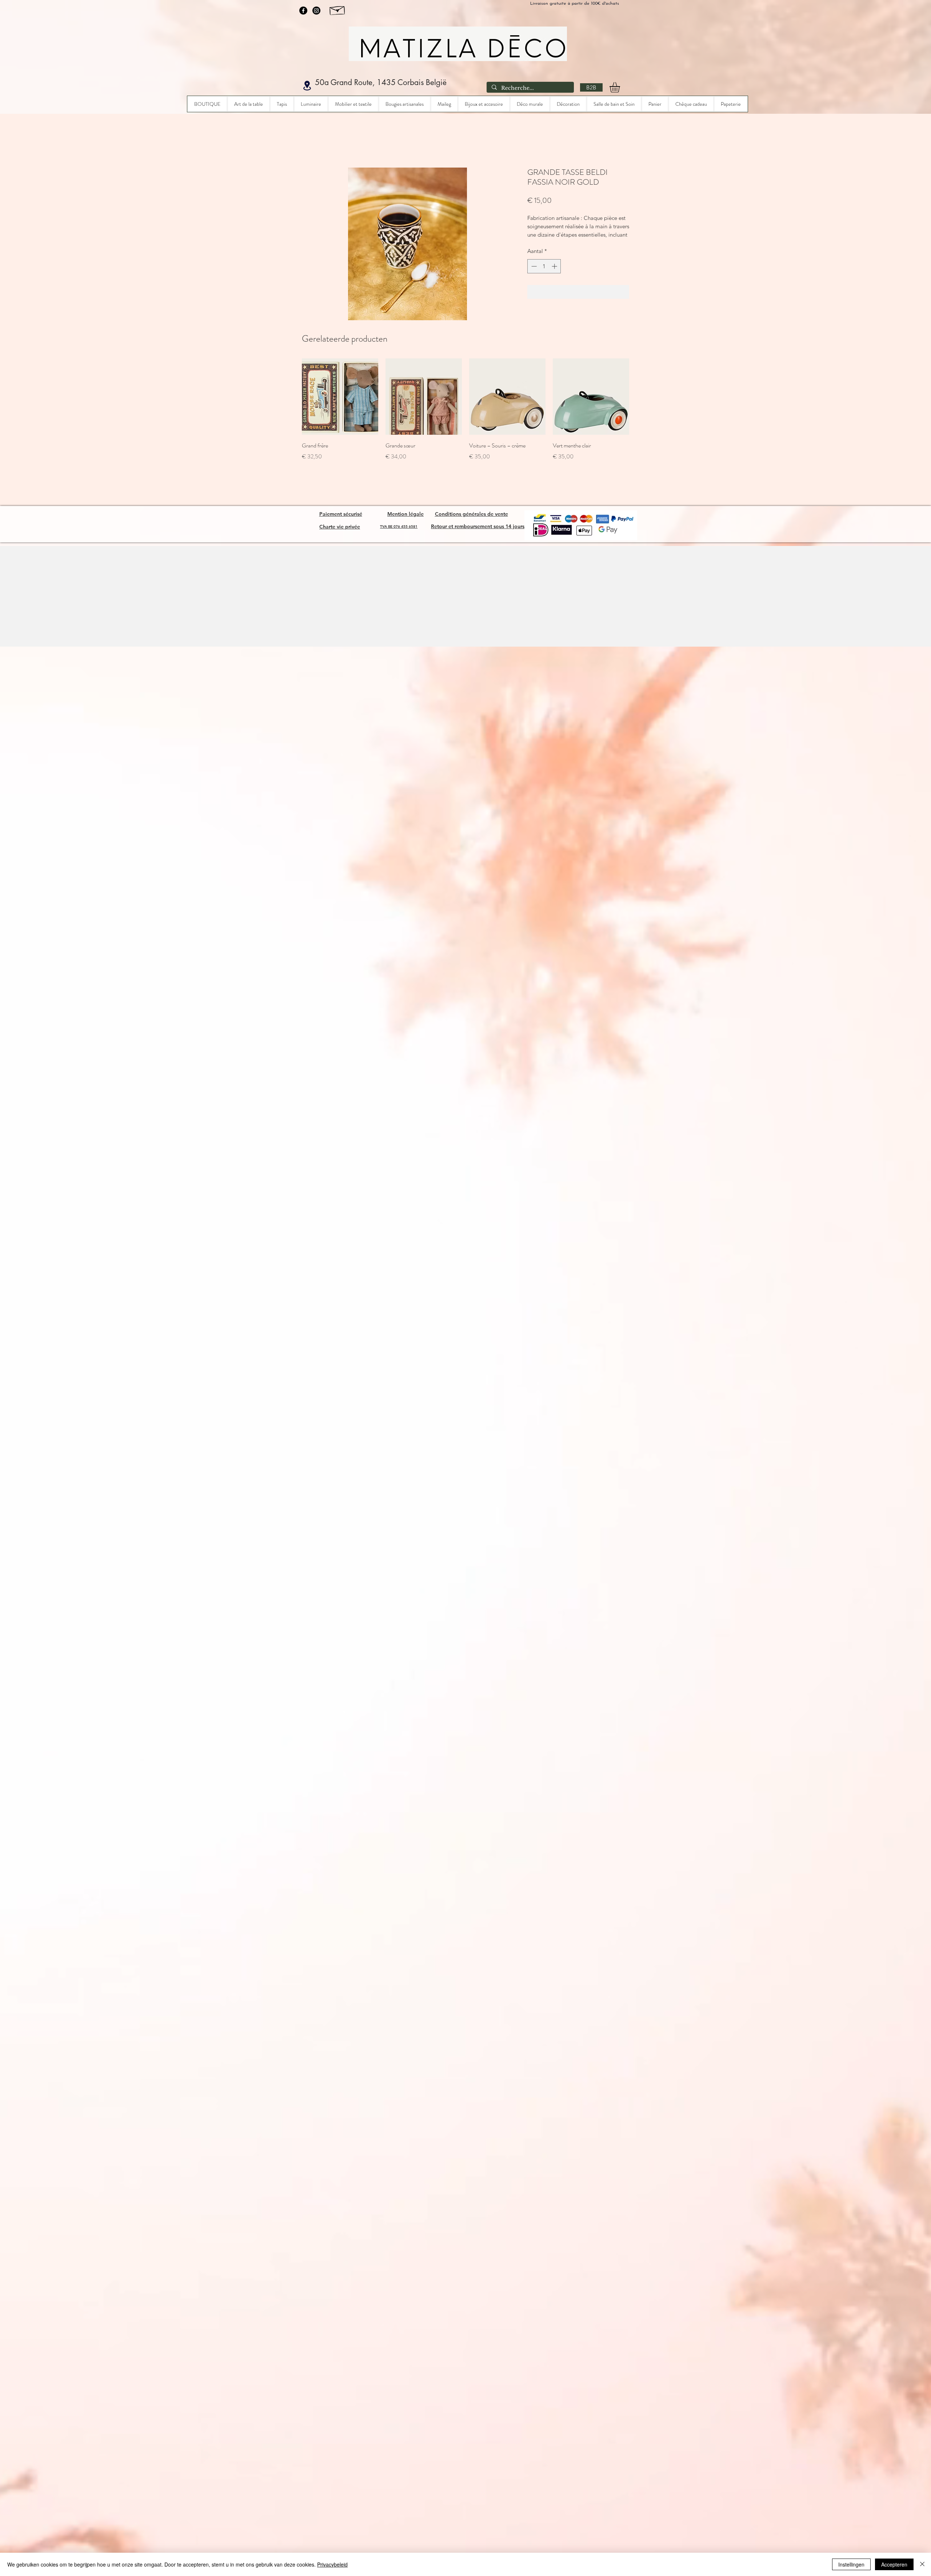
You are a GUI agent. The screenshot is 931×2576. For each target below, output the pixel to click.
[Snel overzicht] (340, 405)
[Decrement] (533, 275)
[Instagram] (316, 11)
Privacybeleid (332, 2564)
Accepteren (894, 2564)
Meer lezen (540, 243)
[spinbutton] (544, 275)
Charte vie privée (340, 527)
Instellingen (851, 2564)
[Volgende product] (639, 405)
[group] (465, 423)
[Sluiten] (922, 2564)
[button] (621, 87)
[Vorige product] (292, 405)
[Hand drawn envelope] (337, 9)
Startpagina (315, 140)
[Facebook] (303, 11)
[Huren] (307, 86)
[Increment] (555, 275)
